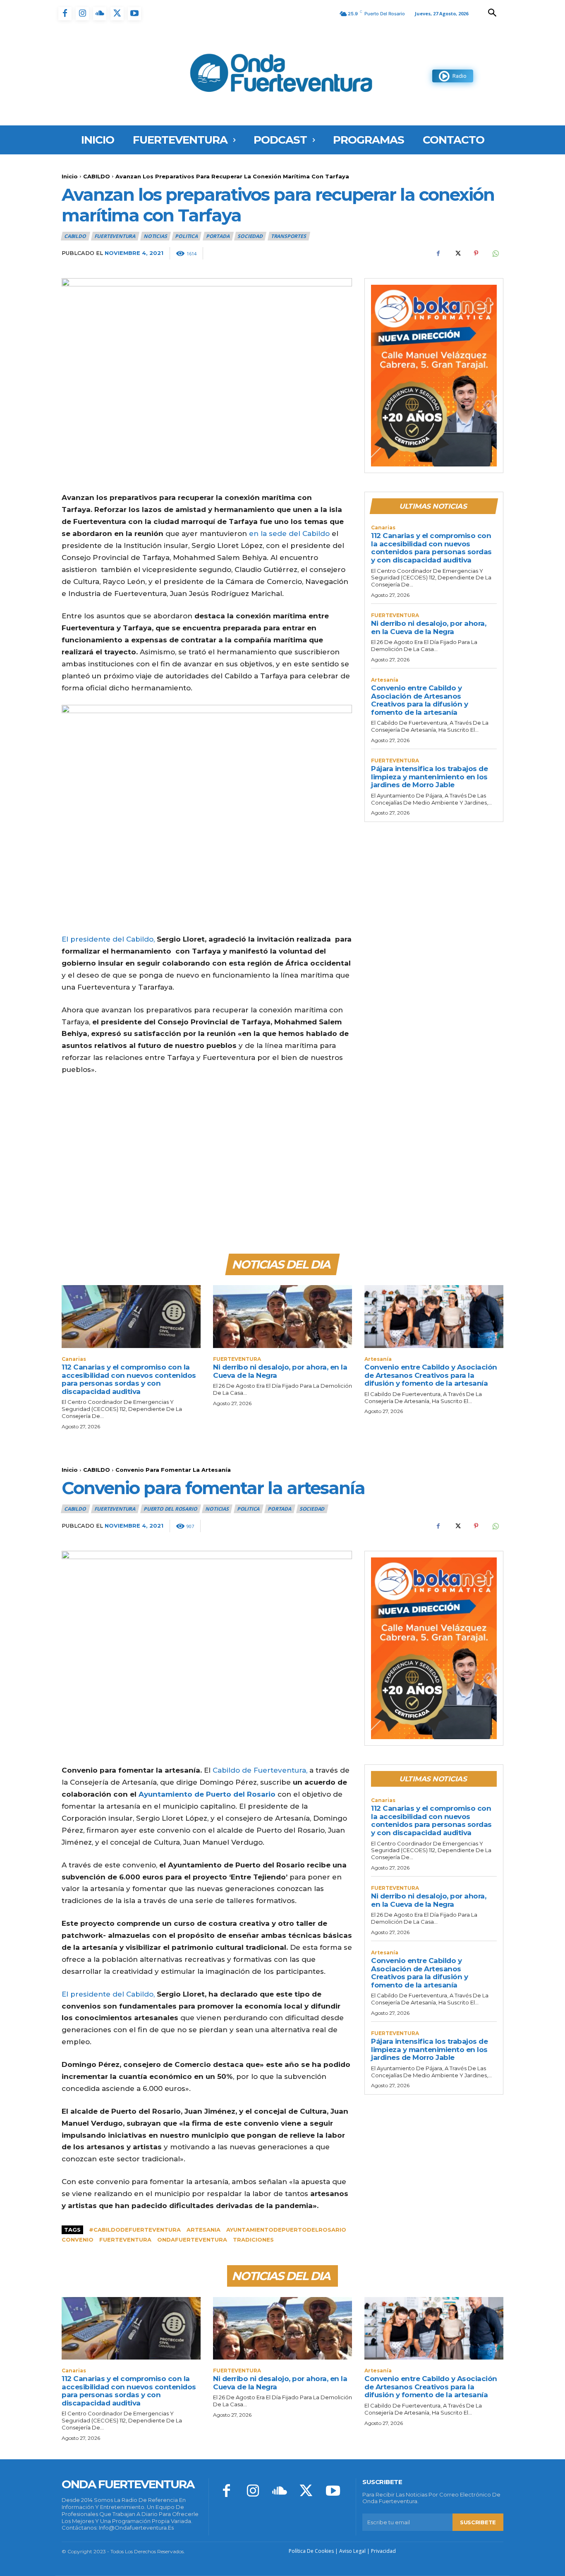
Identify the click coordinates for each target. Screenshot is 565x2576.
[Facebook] (65, 14)
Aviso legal (352, 2551)
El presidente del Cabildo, (109, 939)
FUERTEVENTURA (115, 236)
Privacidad (383, 2551)
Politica (186, 236)
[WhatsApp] (495, 253)
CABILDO (97, 176)
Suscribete (478, 2522)
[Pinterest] (476, 253)
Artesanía (385, 680)
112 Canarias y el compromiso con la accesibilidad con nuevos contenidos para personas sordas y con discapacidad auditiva (431, 548)
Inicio (70, 176)
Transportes (288, 236)
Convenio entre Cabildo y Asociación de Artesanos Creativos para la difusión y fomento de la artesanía (419, 700)
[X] (117, 14)
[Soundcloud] (100, 14)
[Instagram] (82, 14)
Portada (218, 236)
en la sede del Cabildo (289, 533)
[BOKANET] (434, 376)
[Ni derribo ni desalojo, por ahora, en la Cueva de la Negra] (282, 1316)
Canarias (383, 528)
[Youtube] (134, 14)
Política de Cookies (311, 2551)
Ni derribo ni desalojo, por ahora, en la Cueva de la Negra (429, 627)
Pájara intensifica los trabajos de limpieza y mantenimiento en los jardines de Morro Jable (429, 777)
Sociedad (250, 236)
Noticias (155, 236)
